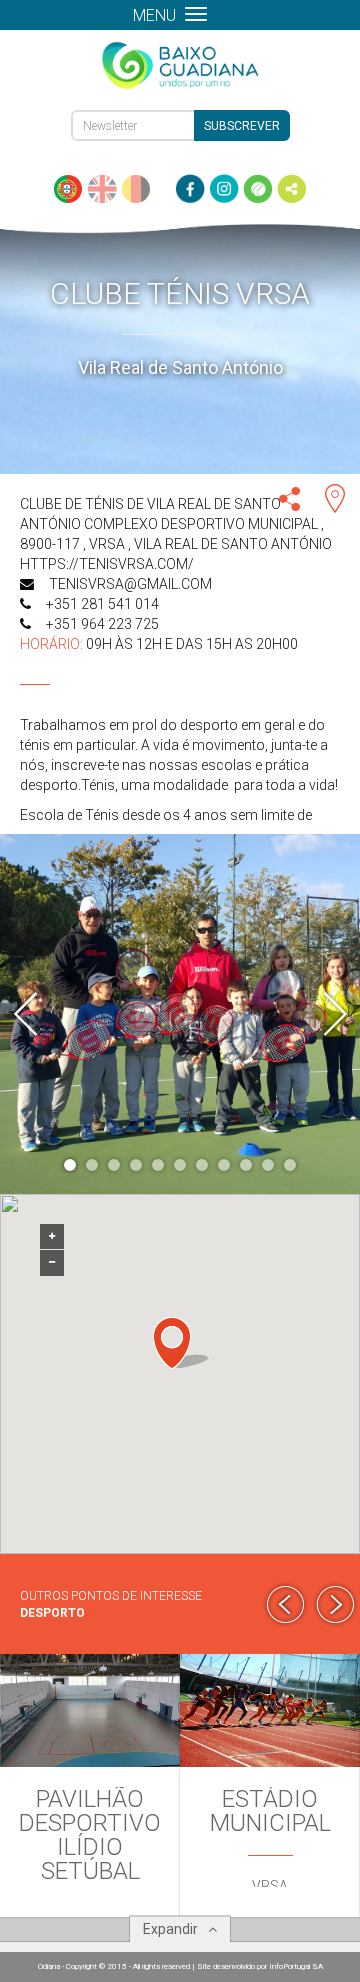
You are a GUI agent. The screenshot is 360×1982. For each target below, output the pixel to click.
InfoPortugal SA (296, 1966)
